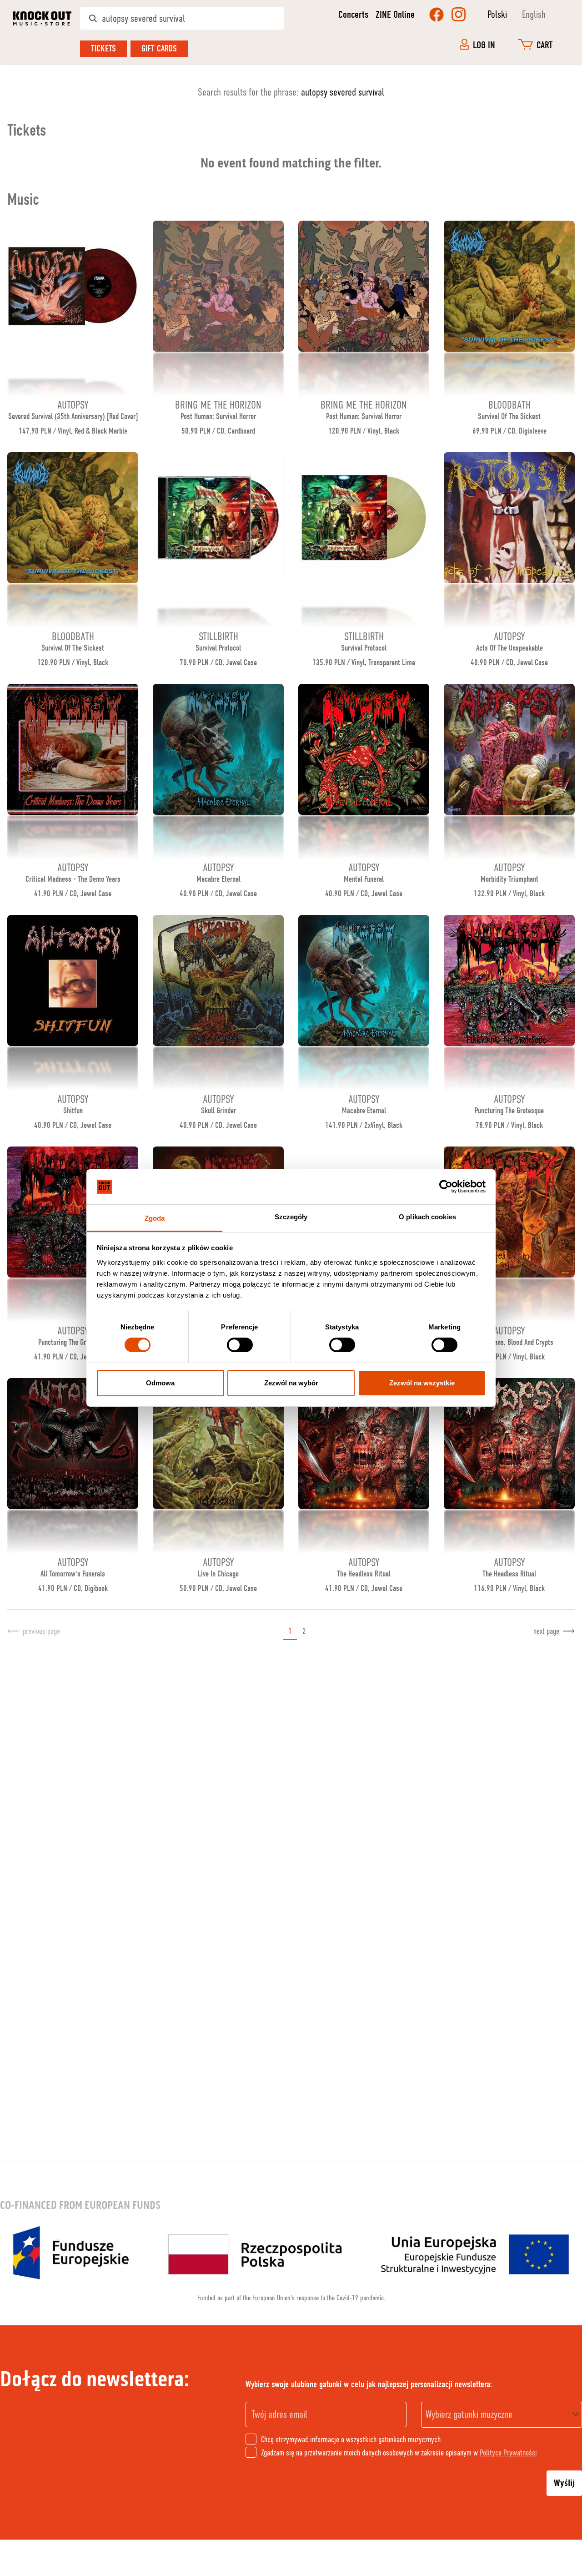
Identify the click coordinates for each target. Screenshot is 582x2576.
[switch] (240, 1345)
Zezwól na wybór (291, 1383)
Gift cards (159, 48)
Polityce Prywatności (508, 2453)
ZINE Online (395, 15)
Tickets (103, 48)
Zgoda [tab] (155, 1218)
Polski (497, 14)
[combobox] (502, 2415)
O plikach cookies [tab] (427, 1217)
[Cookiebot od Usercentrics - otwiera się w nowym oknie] (446, 1187)
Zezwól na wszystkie (422, 1383)
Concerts (353, 15)
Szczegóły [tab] (291, 1217)
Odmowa (160, 1383)
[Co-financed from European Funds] (291, 2253)
